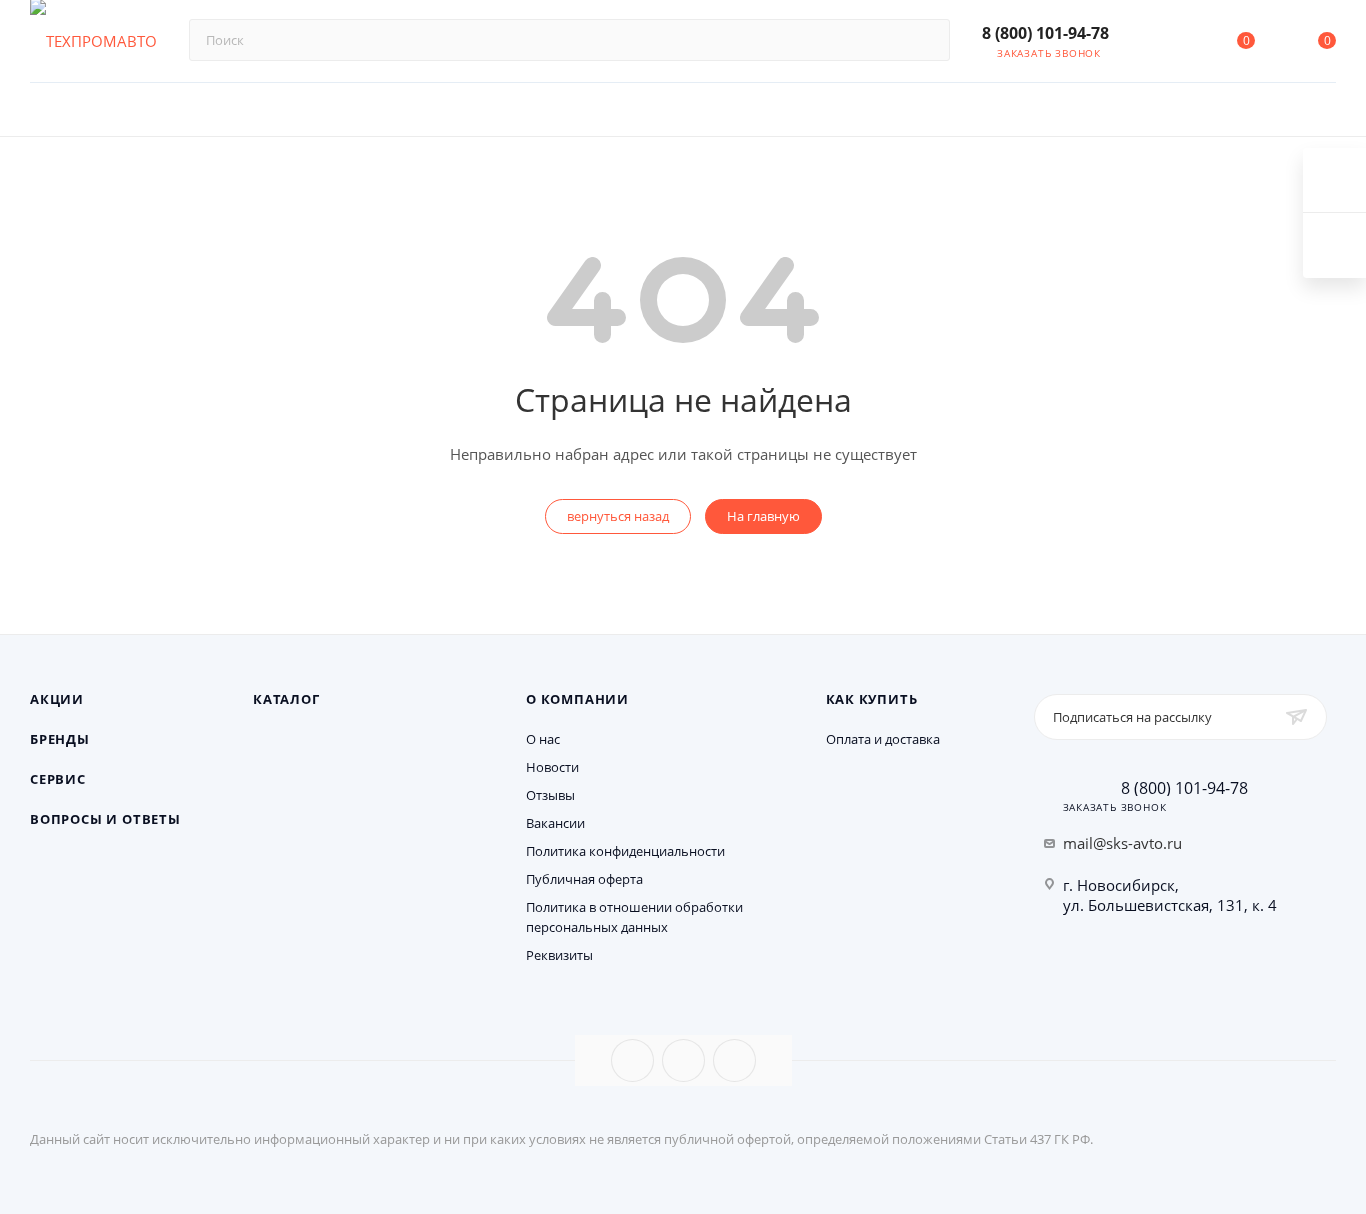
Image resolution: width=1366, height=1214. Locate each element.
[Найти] (925, 40)
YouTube (683, 1060)
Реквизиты (559, 955)
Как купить (872, 699)
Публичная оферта (584, 879)
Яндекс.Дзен (734, 1060)
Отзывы (550, 795)
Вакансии (555, 823)
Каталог (286, 699)
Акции (57, 699)
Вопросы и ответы (105, 819)
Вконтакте (632, 1060)
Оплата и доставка (883, 739)
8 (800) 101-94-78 (1045, 33)
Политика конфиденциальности (625, 851)
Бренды (60, 739)
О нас (543, 739)
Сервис (58, 779)
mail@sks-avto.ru (1122, 843)
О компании (577, 699)
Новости (552, 767)
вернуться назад (618, 516)
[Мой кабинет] (1164, 44)
